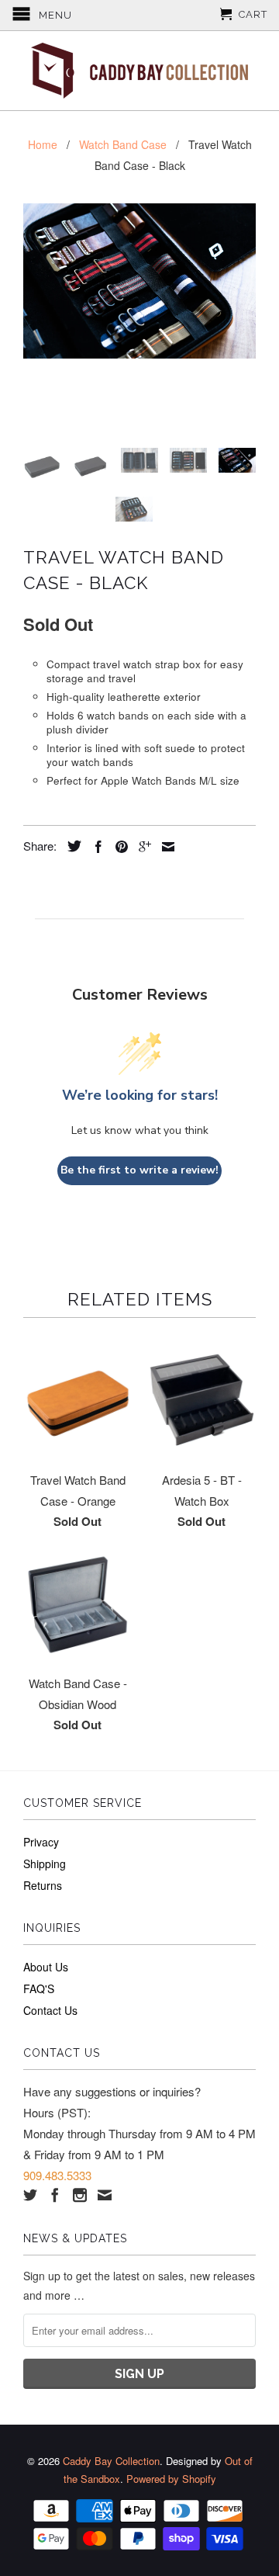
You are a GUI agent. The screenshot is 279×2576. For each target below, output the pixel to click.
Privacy (41, 1842)
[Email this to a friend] (164, 847)
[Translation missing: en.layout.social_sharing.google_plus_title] (141, 847)
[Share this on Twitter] (71, 846)
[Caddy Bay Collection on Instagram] (80, 2195)
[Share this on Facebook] (95, 847)
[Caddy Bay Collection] (139, 71)
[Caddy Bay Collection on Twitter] (30, 2195)
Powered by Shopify (171, 2479)
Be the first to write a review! (139, 1170)
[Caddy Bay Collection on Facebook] (55, 2195)
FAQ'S (39, 1988)
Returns (43, 1885)
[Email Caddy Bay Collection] (105, 2195)
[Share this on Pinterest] (118, 847)
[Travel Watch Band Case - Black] (139, 281)
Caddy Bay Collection (111, 2461)
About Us (46, 1967)
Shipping (45, 1864)
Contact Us (50, 2010)
